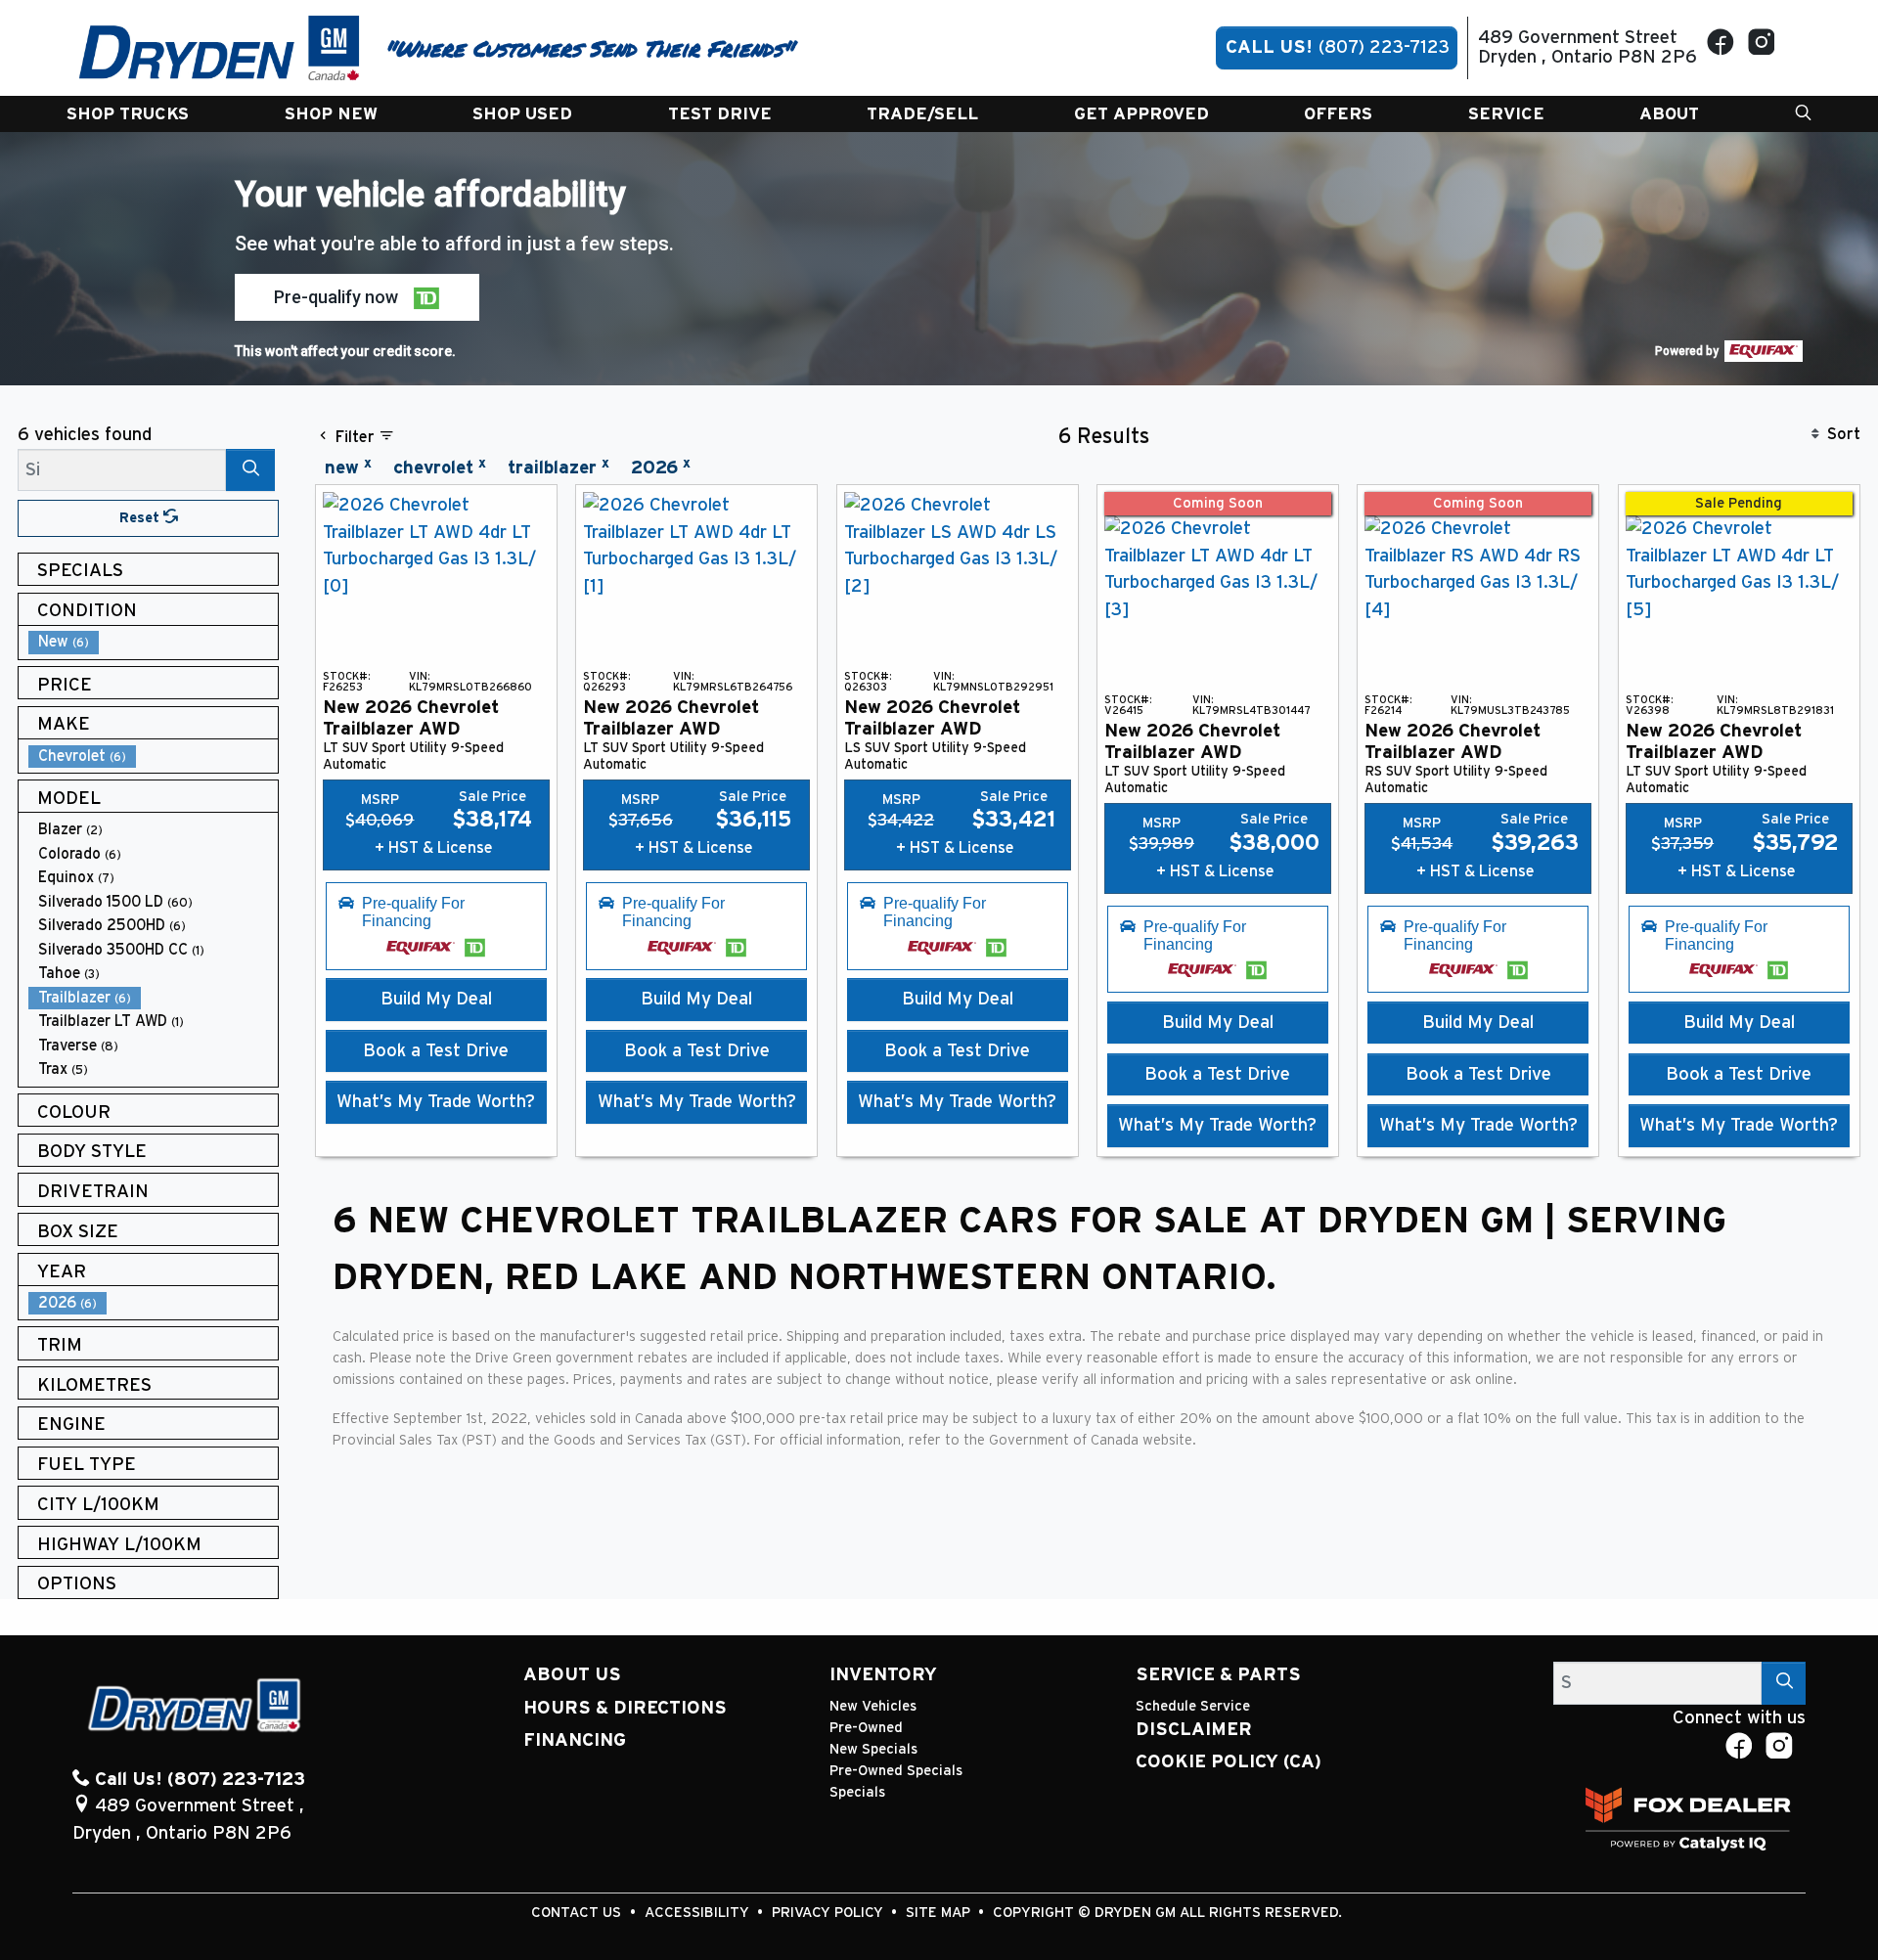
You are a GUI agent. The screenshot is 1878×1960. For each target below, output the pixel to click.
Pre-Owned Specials (896, 1771)
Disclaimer (1194, 1730)
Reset (141, 518)
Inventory (883, 1675)
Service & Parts (1218, 1675)
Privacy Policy (829, 1913)
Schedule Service (1193, 1706)
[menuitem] (154, 642)
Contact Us (578, 1913)
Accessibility (699, 1913)
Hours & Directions (625, 1708)
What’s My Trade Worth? (436, 1102)
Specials (857, 1792)
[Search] (250, 470)
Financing (575, 1740)
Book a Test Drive (436, 1051)
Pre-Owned (866, 1728)
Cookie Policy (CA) (1229, 1762)
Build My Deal (436, 999)
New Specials (873, 1749)
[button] (128, 114)
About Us (572, 1675)
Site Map (940, 1913)
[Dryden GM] (220, 47)
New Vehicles (873, 1706)
